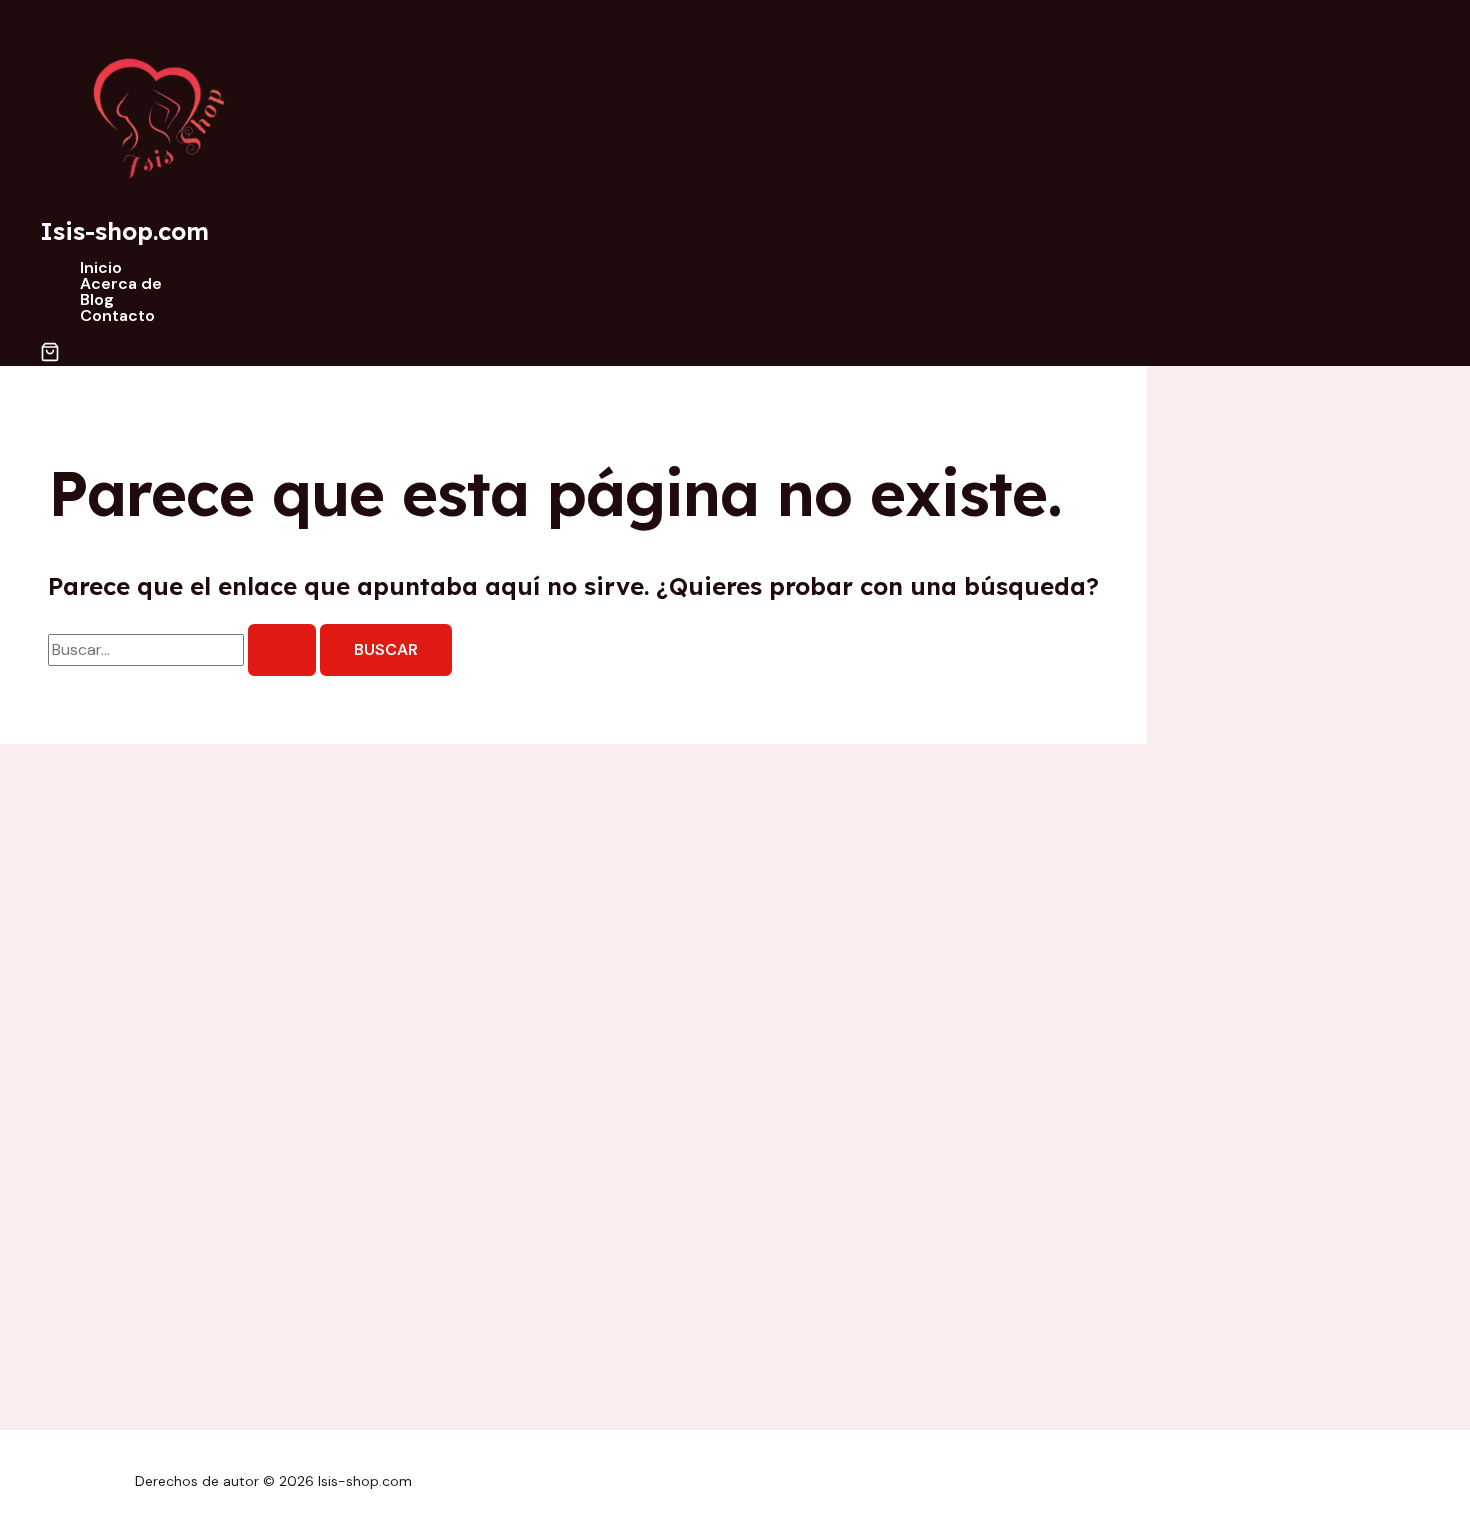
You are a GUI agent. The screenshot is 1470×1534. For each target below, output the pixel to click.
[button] (50, 354)
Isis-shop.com (124, 231)
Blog (97, 300)
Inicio (101, 268)
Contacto (117, 316)
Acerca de (121, 284)
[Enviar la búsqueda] (282, 650)
